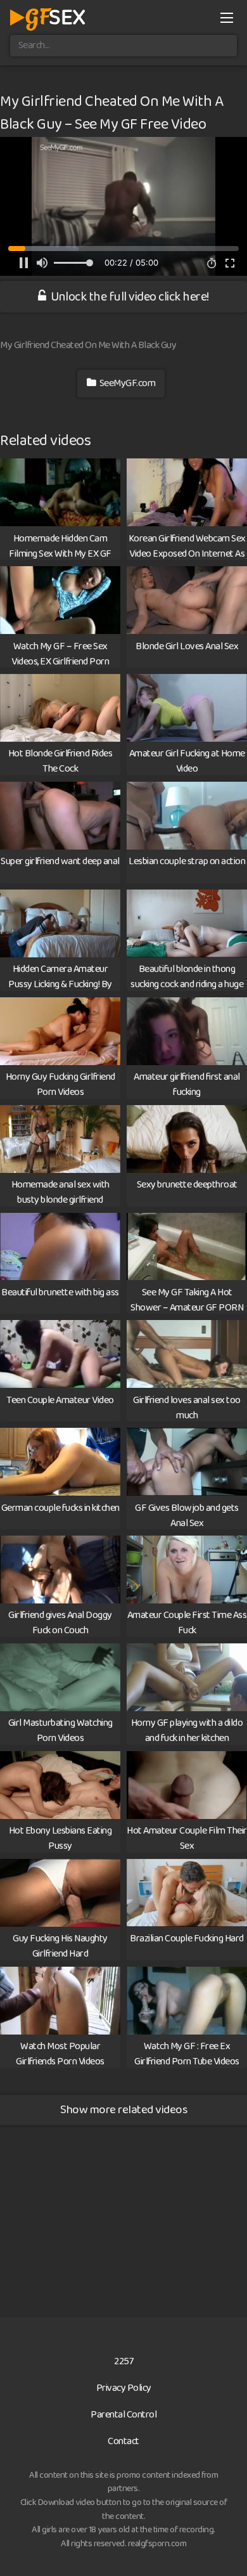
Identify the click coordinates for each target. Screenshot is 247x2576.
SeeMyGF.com (126, 383)
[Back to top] (225, 2548)
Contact (123, 2441)
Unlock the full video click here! (129, 297)
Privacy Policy (124, 2388)
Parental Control (123, 2415)
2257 (123, 2361)
